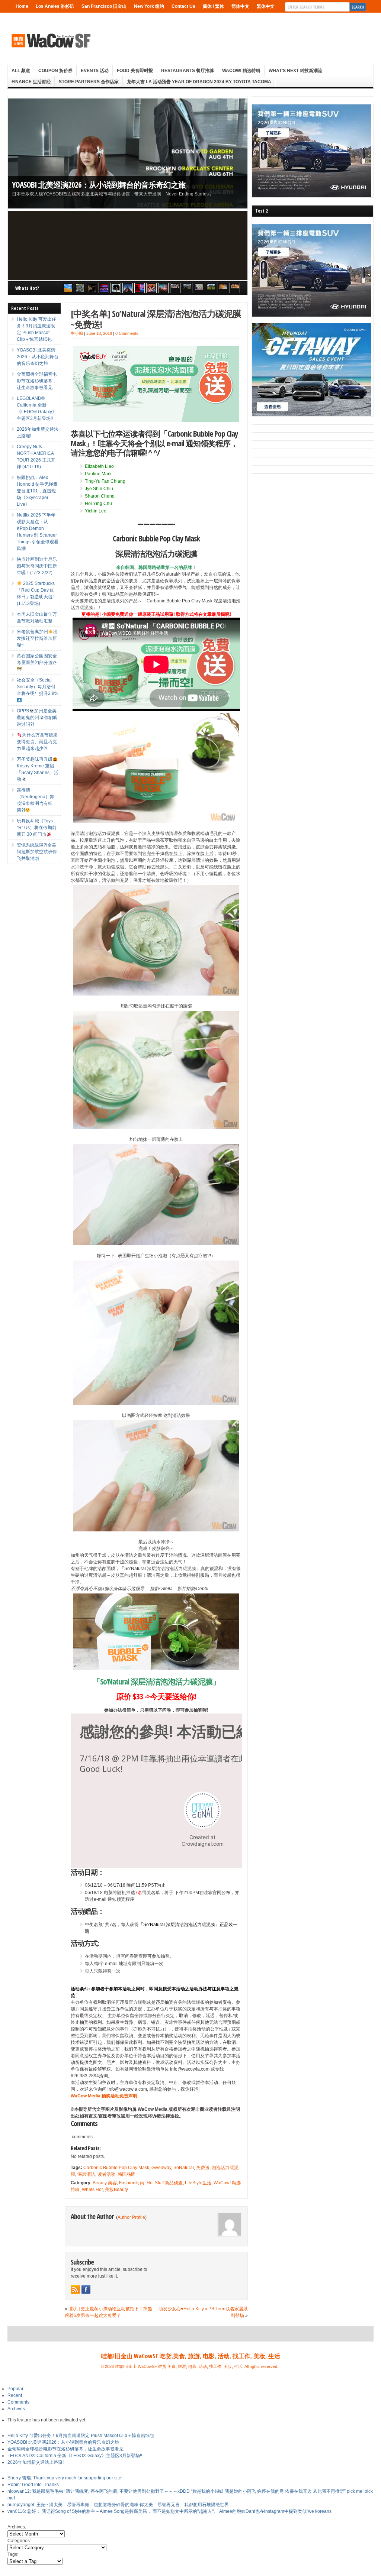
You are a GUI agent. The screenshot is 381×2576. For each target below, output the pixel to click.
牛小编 (77, 333)
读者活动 (106, 2174)
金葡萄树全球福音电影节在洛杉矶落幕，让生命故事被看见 (37, 381)
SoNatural (184, 2168)
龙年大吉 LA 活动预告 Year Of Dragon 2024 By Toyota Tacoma (199, 82)
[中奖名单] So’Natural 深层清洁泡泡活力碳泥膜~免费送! (156, 319)
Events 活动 (95, 71)
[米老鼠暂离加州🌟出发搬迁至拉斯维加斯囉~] (175, 288)
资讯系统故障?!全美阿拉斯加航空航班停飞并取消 (37, 852)
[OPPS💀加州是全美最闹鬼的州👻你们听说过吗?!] (211, 288)
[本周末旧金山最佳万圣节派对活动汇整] (163, 288)
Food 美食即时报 (135, 71)
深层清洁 (86, 2174)
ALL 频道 (21, 71)
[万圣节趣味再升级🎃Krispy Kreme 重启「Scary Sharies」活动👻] (235, 288)
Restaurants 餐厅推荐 (188, 71)
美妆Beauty (116, 2190)
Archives (16, 2409)
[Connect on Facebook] (86, 2289)
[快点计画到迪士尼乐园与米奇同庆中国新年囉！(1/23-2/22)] (151, 288)
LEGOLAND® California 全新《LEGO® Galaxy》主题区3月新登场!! (75, 2456)
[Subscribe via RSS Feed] (75, 2289)
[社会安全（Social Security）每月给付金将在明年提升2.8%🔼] (199, 288)
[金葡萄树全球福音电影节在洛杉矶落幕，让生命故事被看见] (92, 288)
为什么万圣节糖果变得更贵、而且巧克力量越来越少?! (37, 742)
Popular (15, 2389)
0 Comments (127, 333)
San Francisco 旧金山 (104, 6)
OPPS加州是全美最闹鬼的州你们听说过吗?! (37, 718)
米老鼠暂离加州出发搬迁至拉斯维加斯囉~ (37, 638)
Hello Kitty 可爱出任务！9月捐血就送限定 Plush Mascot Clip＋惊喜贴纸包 (81, 2436)
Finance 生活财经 (31, 82)
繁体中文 (266, 6)
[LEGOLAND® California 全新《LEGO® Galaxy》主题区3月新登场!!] (104, 288)
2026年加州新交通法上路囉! (36, 2462)
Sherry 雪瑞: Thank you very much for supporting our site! (65, 2478)
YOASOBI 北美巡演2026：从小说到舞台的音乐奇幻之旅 (99, 185)
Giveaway (161, 2168)
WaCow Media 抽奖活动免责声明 (104, 2096)
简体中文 (240, 6)
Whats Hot (92, 2190)
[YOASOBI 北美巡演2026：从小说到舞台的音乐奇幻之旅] (80, 288)
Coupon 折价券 (55, 71)
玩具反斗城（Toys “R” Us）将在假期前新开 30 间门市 (37, 828)
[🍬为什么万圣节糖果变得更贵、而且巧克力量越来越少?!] (223, 288)
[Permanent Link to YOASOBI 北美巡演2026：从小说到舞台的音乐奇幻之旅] (128, 153)
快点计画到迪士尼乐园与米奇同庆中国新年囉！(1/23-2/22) (37, 566)
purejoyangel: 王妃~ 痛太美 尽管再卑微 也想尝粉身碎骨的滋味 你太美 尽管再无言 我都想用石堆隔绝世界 (118, 2505)
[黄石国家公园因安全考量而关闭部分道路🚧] (187, 288)
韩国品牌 (127, 2174)
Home (22, 6)
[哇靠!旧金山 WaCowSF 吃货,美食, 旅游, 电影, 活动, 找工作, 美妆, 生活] (51, 41)
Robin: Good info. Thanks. (34, 2485)
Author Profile (131, 2217)
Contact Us (183, 6)
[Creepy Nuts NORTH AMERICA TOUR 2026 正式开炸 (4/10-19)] (116, 288)
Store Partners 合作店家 (89, 82)
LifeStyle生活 (198, 2183)
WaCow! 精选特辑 (241, 71)
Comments (18, 2402)
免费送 (203, 2168)
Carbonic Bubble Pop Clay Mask (116, 2168)
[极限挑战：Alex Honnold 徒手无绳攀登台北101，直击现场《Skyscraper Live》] (128, 288)
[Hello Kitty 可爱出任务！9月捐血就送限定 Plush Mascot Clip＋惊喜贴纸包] (68, 288)
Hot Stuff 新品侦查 (165, 2183)
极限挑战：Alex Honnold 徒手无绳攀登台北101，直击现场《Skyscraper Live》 (37, 491)
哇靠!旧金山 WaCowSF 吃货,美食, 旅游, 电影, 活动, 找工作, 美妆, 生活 (191, 2356)
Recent (15, 2395)
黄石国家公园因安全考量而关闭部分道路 (37, 659)
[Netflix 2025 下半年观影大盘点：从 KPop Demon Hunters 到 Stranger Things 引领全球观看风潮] (140, 288)
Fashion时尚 (132, 2183)
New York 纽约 (149, 6)
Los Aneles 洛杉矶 (55, 6)
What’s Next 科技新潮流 (295, 71)
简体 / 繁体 (213, 6)
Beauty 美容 (105, 2183)
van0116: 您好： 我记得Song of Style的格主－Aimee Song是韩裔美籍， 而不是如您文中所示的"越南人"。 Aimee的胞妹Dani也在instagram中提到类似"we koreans (169, 2511)
